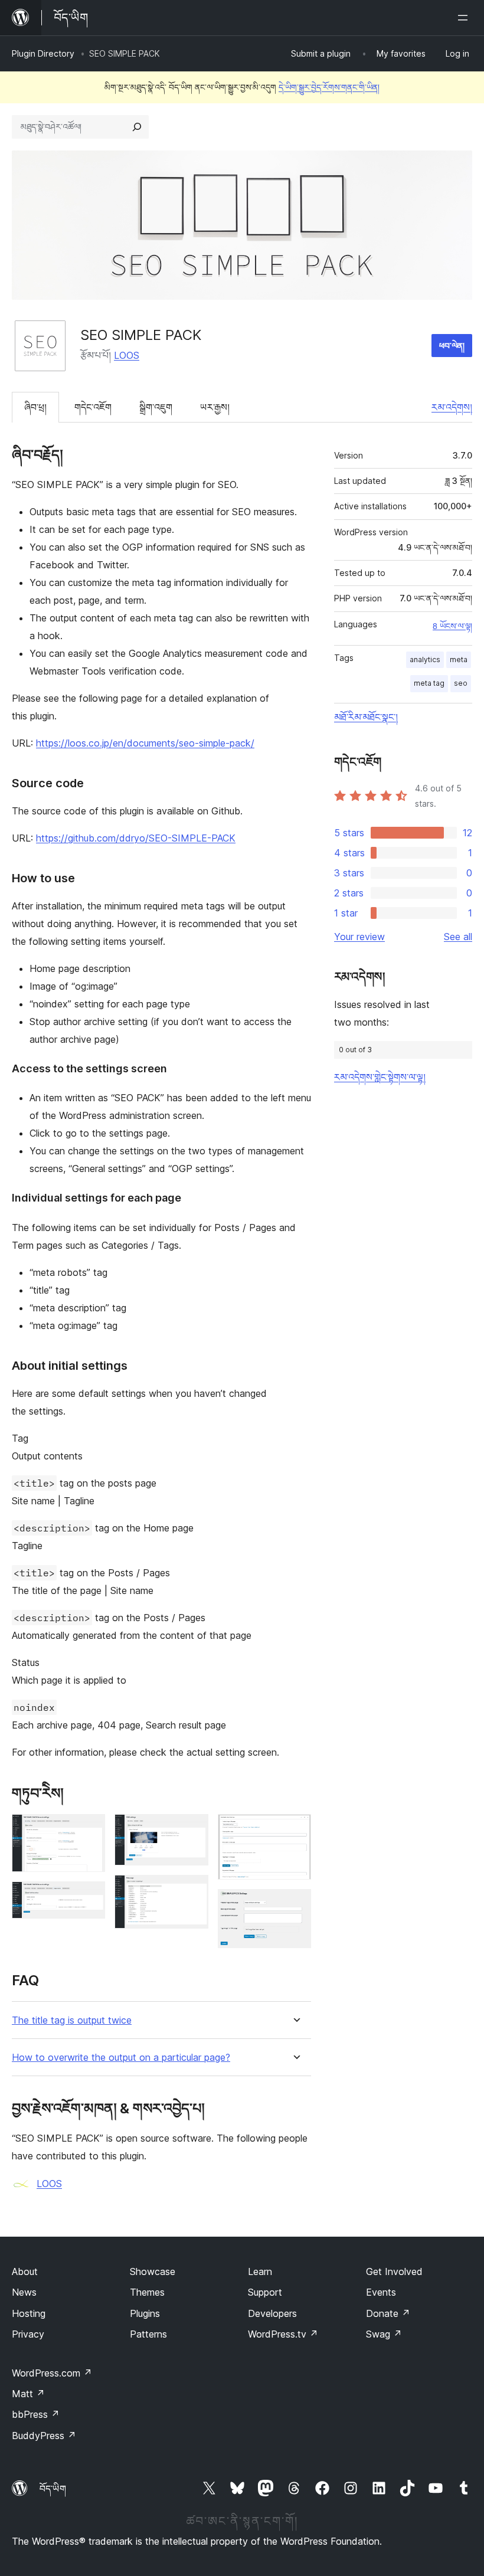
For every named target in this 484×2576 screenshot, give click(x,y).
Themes (147, 2292)
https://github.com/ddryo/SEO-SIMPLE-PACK (136, 838)
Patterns (148, 2334)
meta (459, 659)
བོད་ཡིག (53, 2489)
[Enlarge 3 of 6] (192, 1830)
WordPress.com (52, 2373)
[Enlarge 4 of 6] (192, 1891)
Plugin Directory (43, 53)
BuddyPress (44, 2436)
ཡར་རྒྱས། (215, 407)
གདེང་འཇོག (93, 407)
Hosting (29, 2313)
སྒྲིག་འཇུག (156, 407)
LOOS (127, 355)
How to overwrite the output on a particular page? (121, 2058)
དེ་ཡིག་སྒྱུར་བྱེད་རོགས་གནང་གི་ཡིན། (329, 87)
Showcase (153, 2271)
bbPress (36, 2414)
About (25, 2271)
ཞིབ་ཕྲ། (35, 407)
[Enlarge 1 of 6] (89, 1830)
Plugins (145, 2313)
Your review (359, 937)
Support (265, 2292)
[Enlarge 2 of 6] (89, 1897)
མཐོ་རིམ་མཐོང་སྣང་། (366, 717)
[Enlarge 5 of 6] (295, 1830)
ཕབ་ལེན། (452, 346)
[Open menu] (465, 18)
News (24, 2292)
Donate (388, 2313)
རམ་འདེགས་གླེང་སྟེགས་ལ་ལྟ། (380, 1077)
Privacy (28, 2334)
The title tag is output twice (72, 2020)
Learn (260, 2271)
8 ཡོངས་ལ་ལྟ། (452, 626)
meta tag (429, 683)
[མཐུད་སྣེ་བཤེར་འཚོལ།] (137, 127)
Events (381, 2292)
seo (461, 683)
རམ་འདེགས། (452, 407)
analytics (425, 659)
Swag (384, 2334)
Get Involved (394, 2271)
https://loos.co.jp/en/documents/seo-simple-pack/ (145, 743)
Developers (272, 2313)
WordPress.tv (283, 2334)
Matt (28, 2394)
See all (458, 937)
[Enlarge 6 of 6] (295, 1905)
